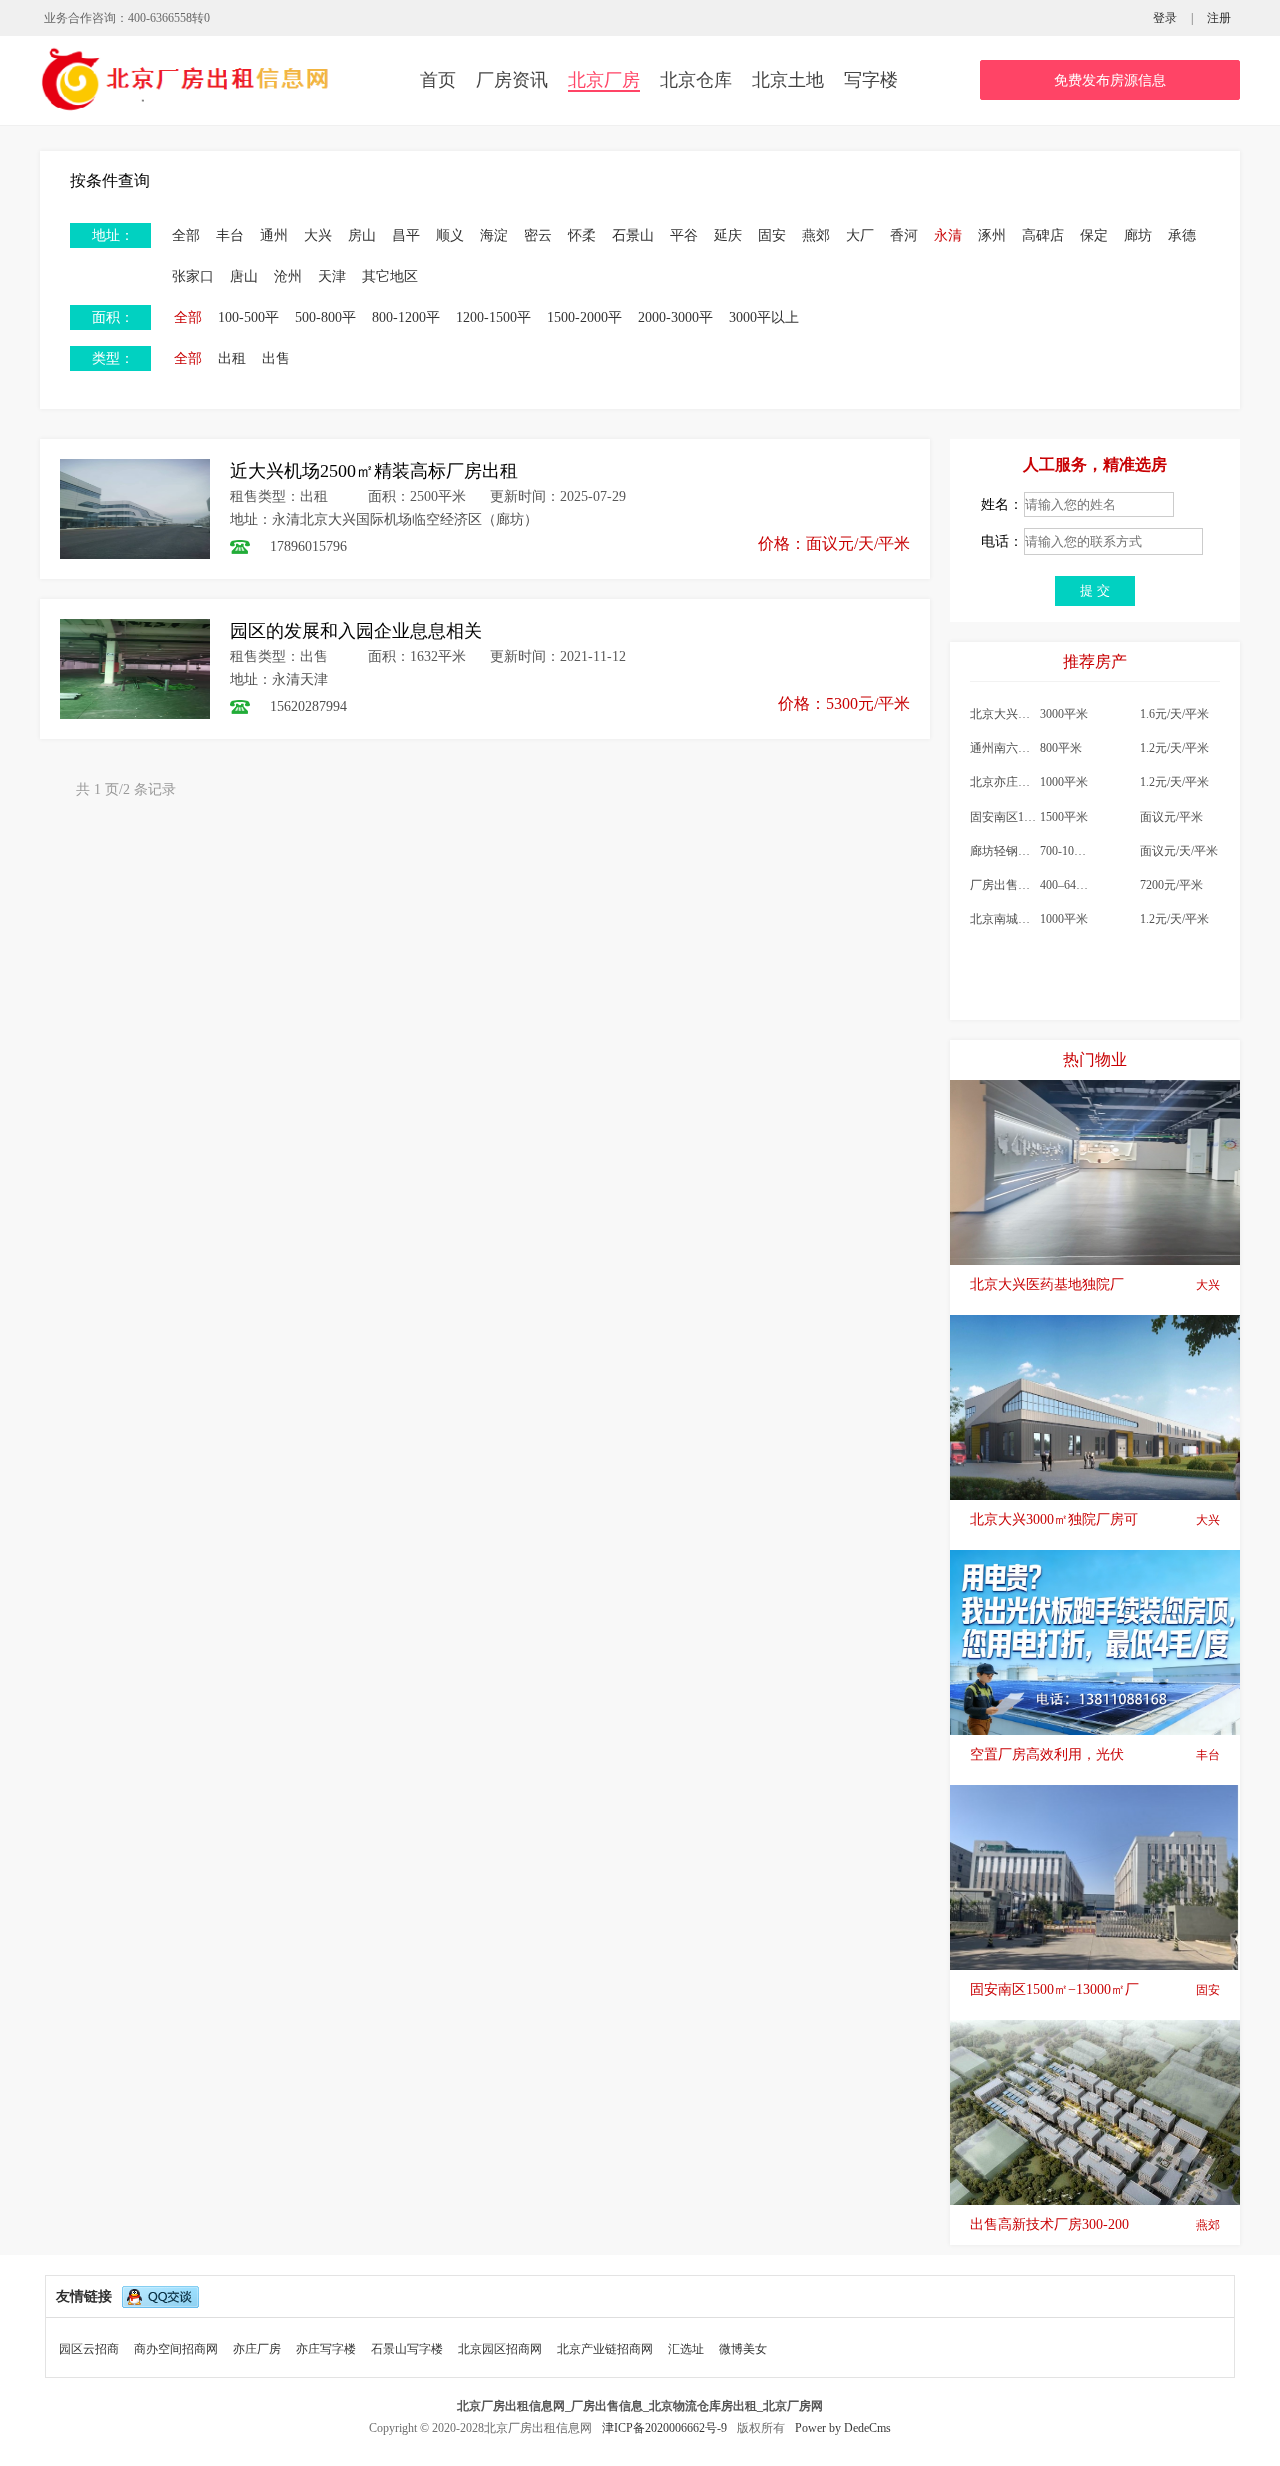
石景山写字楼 (407, 2349)
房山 (362, 235)
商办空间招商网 (176, 2349)
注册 (1219, 18)
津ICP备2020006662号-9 (666, 2428)
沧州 (288, 276)
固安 (772, 235)
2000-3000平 (675, 317)
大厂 (860, 235)
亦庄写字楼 (326, 2349)
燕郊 (816, 235)
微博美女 (743, 2349)
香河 (904, 235)
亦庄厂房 (257, 2349)
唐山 (244, 276)
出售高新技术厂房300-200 (1095, 2224)
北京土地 (788, 80)
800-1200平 (406, 317)
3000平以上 (764, 317)
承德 (1182, 235)
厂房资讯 (512, 80)
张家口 (193, 276)
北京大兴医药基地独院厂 (1095, 1284)
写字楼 (871, 80)
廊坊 (1138, 235)
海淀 (494, 235)
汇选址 (686, 2349)
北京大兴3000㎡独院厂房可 (1095, 1519)
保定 (1094, 235)
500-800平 (325, 317)
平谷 (684, 235)
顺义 (450, 235)
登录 (1165, 18)
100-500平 (248, 317)
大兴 (318, 235)
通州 (274, 235)
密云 (538, 235)
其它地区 (390, 276)
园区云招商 (89, 2349)
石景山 (633, 235)
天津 (332, 276)
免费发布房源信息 (1110, 80)
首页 (438, 80)
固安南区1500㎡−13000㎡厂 (1095, 1989)
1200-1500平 (493, 317)
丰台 (230, 235)
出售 (276, 358)
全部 (186, 235)
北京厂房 (604, 80)
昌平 (406, 235)
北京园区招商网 (500, 2349)
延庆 (728, 235)
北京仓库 (696, 80)
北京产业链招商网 (605, 2349)
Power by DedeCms (843, 2428)
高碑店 (1043, 235)
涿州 (992, 235)
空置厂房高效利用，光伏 (1095, 1754)
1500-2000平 (584, 317)
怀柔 (582, 235)
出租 (232, 358)
